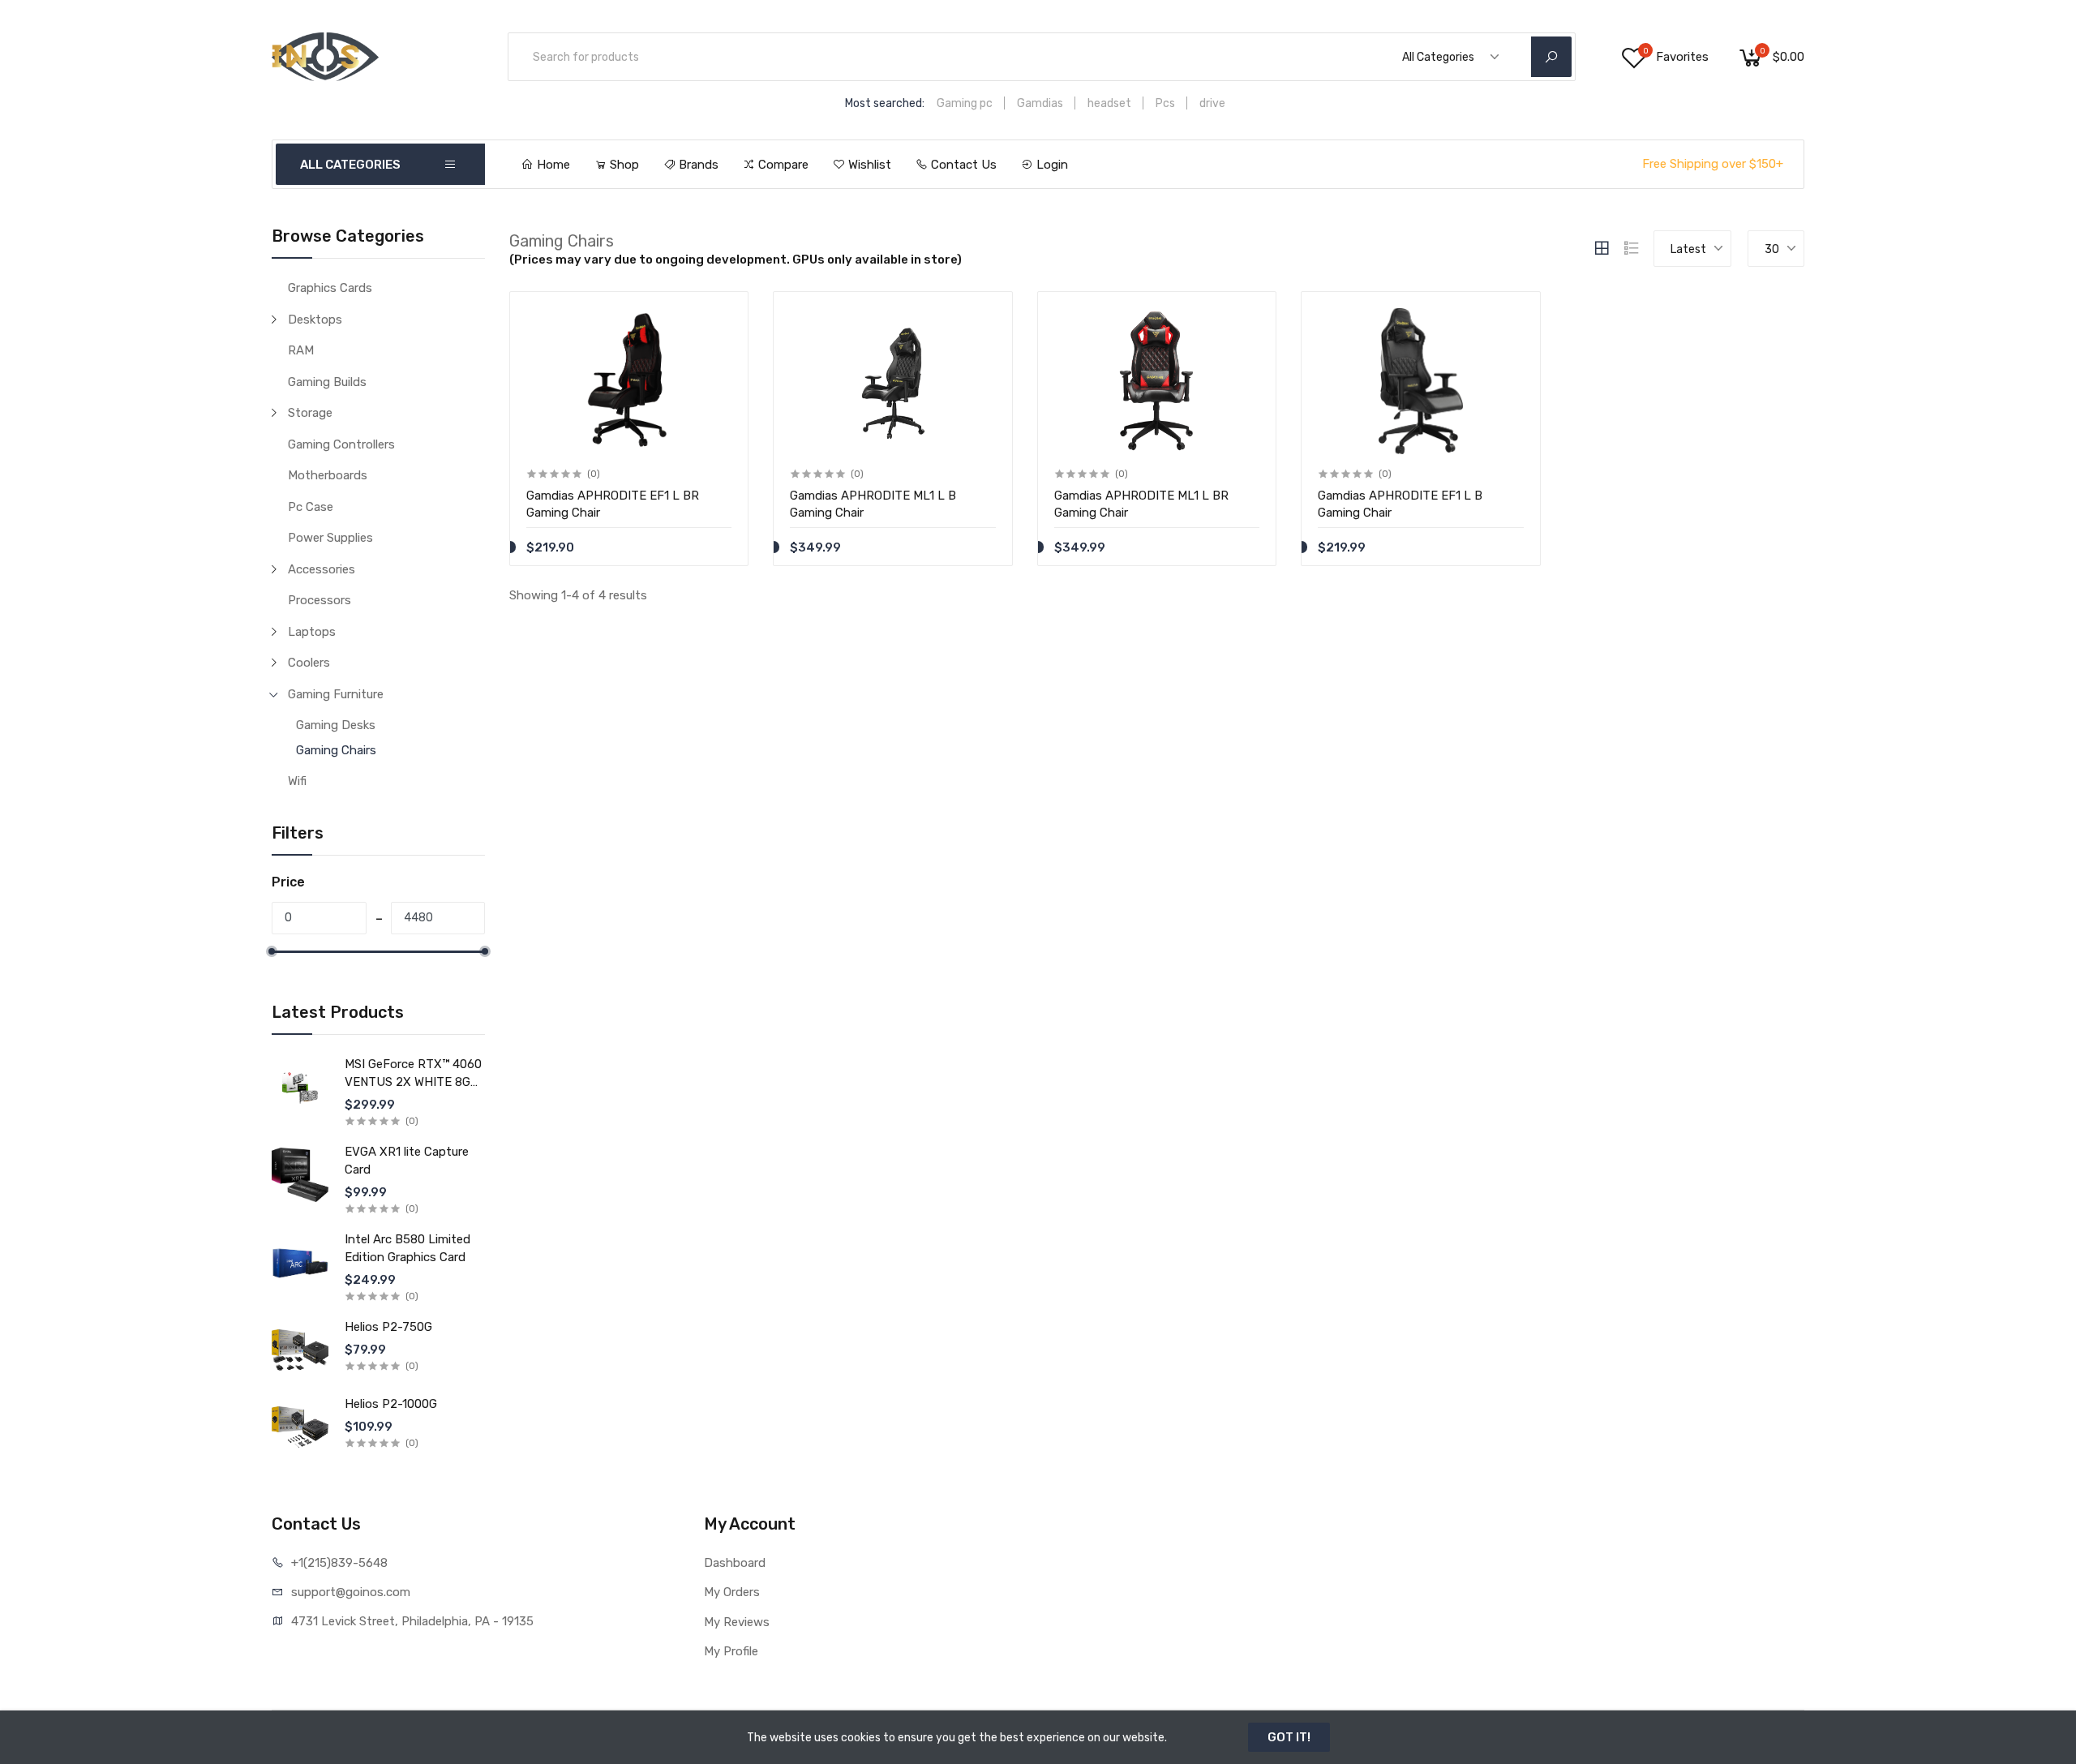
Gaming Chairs (336, 750)
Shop (623, 165)
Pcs (1165, 103)
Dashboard (735, 1563)
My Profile (731, 1651)
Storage (310, 413)
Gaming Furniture (336, 694)
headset (1109, 103)
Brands (697, 165)
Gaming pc (965, 103)
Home (552, 165)
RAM (301, 350)
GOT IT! (1289, 1737)
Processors (320, 600)
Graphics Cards (330, 288)
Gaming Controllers (341, 444)
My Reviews (737, 1622)
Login (1051, 165)
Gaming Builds (327, 382)
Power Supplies (330, 538)
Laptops (312, 632)
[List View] (1632, 248)
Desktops (315, 320)
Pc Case (311, 507)
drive (1212, 103)
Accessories (322, 569)
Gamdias (1040, 103)
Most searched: (885, 103)
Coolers (309, 663)
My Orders (732, 1592)
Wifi (297, 781)
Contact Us (962, 165)
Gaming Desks (336, 725)
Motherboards (328, 475)
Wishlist (868, 165)
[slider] (272, 951)
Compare (782, 165)
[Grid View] (1602, 248)
